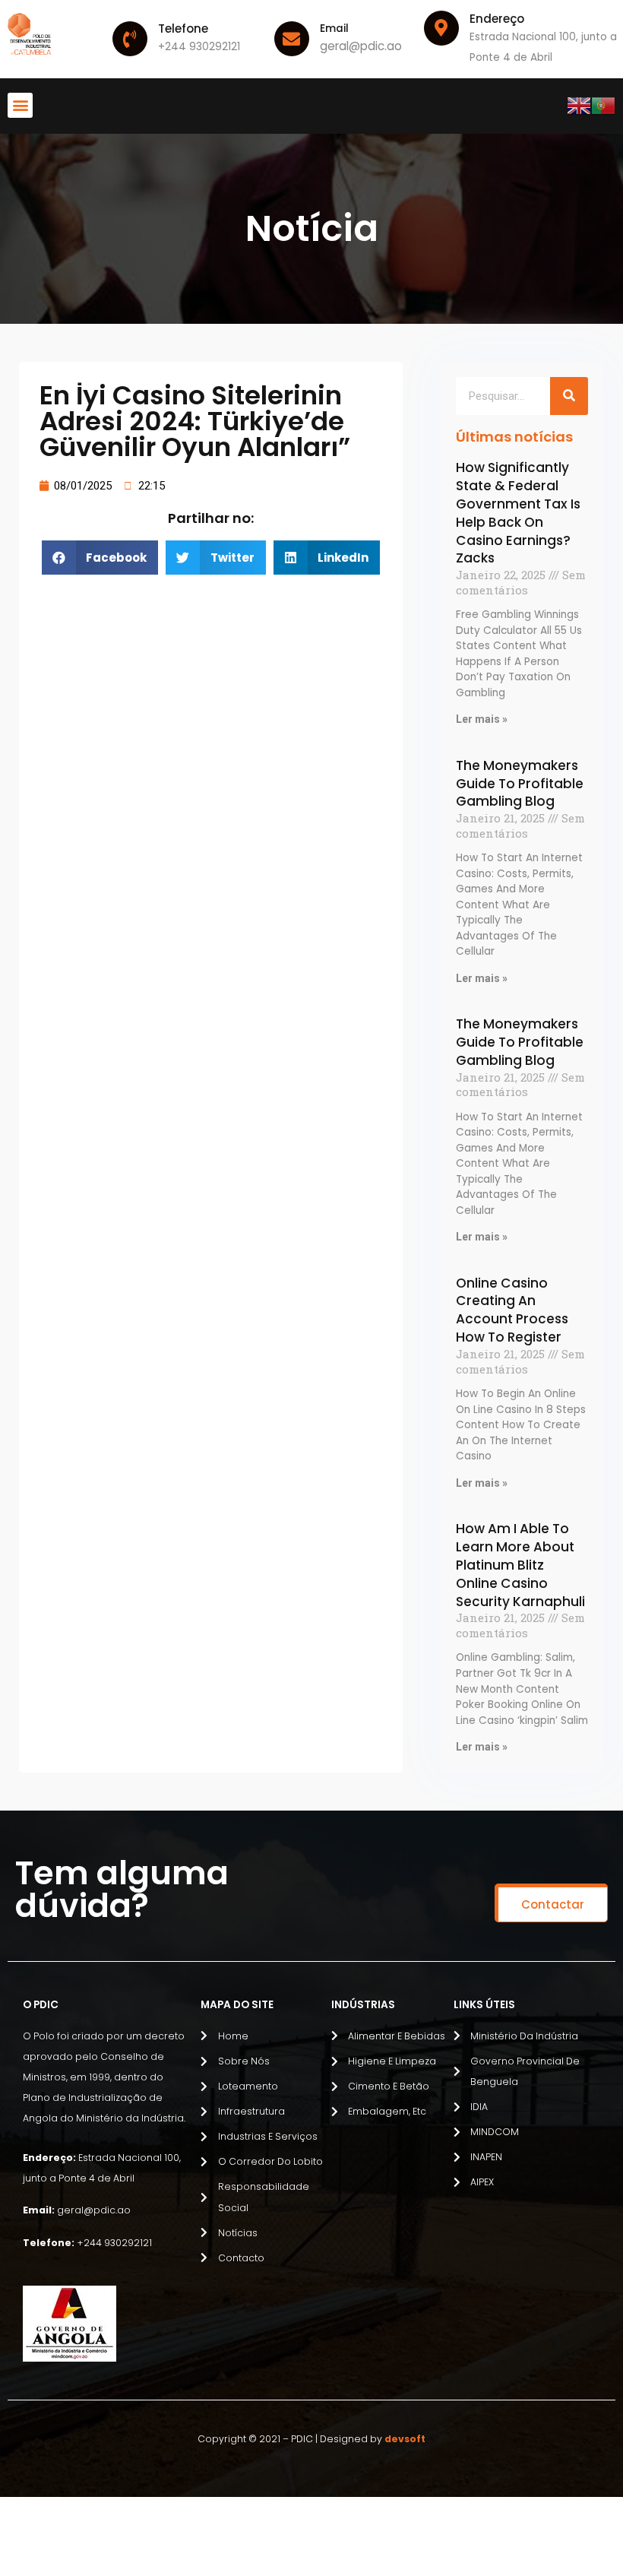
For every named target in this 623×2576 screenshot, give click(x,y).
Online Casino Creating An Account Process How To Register (512, 1310)
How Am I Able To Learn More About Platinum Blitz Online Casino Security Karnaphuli (520, 1565)
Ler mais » (482, 719)
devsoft (405, 2439)
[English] (579, 105)
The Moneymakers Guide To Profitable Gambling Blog (520, 784)
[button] (20, 105)
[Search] (569, 396)
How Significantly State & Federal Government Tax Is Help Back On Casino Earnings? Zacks (518, 513)
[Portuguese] (603, 105)
